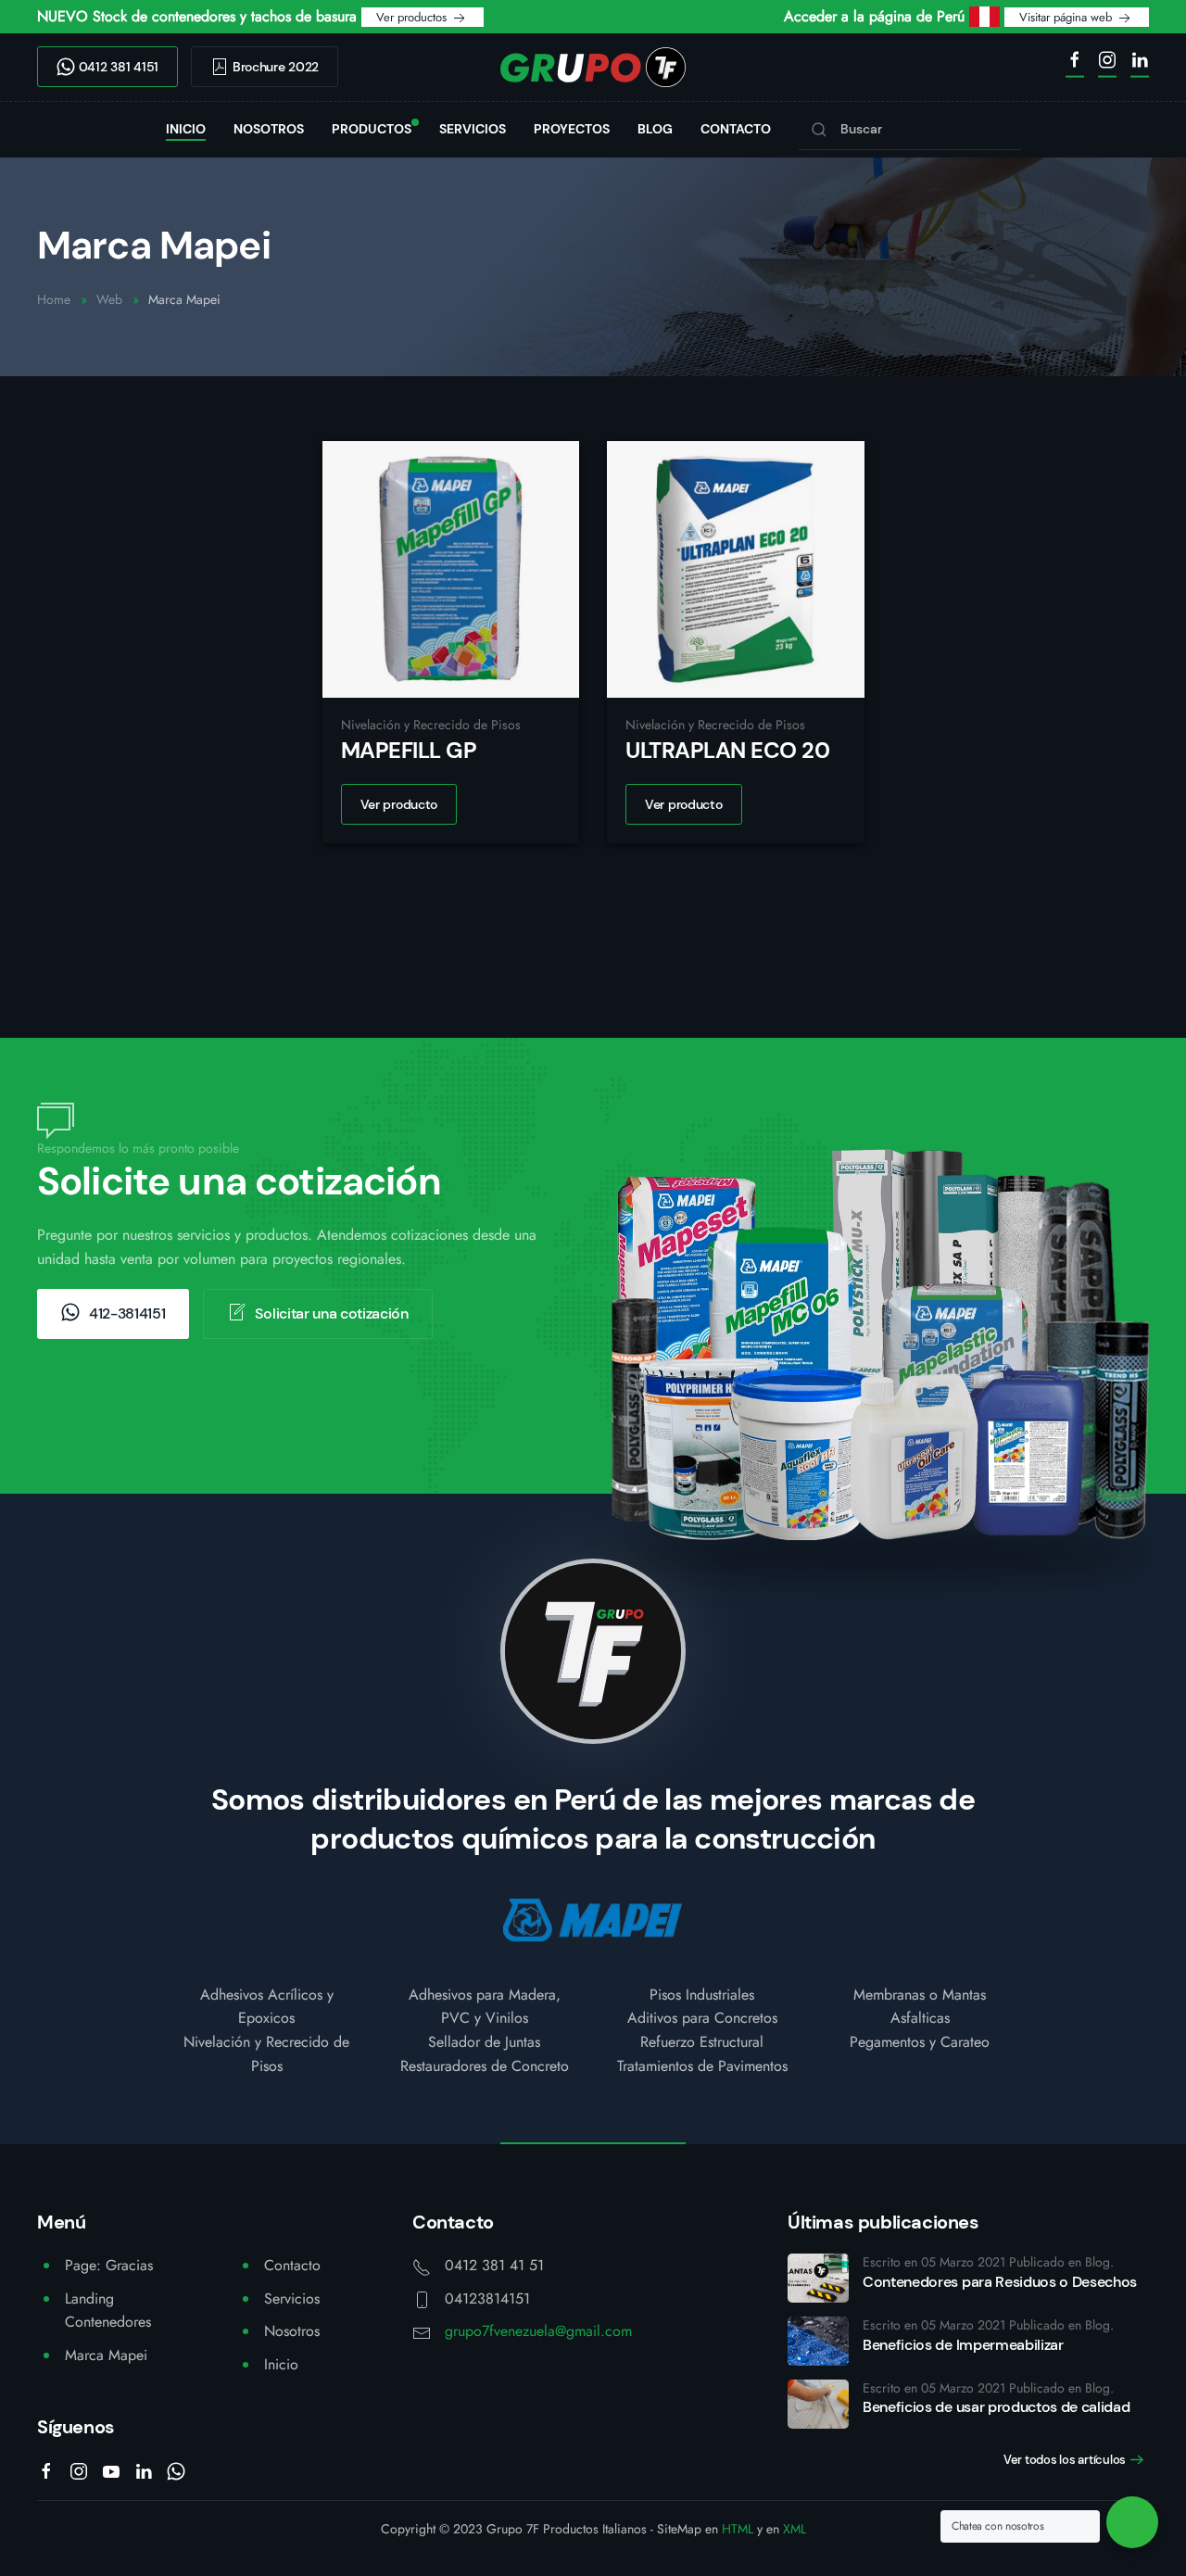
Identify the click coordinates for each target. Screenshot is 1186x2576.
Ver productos (413, 17)
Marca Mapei (106, 2355)
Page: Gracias (109, 2265)
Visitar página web (1067, 17)
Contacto (736, 129)
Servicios (473, 129)
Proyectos (572, 129)
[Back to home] (593, 67)
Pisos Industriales (702, 1995)
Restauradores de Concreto (485, 2066)
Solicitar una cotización (331, 1313)
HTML (738, 2529)
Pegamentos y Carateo (920, 2042)
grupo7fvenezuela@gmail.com (538, 2331)
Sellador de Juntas (484, 2042)
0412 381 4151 (117, 67)
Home (54, 299)
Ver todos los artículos (1065, 2460)
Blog (655, 129)
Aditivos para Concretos (702, 2018)
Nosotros (269, 129)
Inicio (186, 129)
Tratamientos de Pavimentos (702, 2066)
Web (109, 299)
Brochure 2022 (274, 67)
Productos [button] (372, 129)
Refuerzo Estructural (702, 2042)
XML (795, 2529)
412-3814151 (127, 1313)
